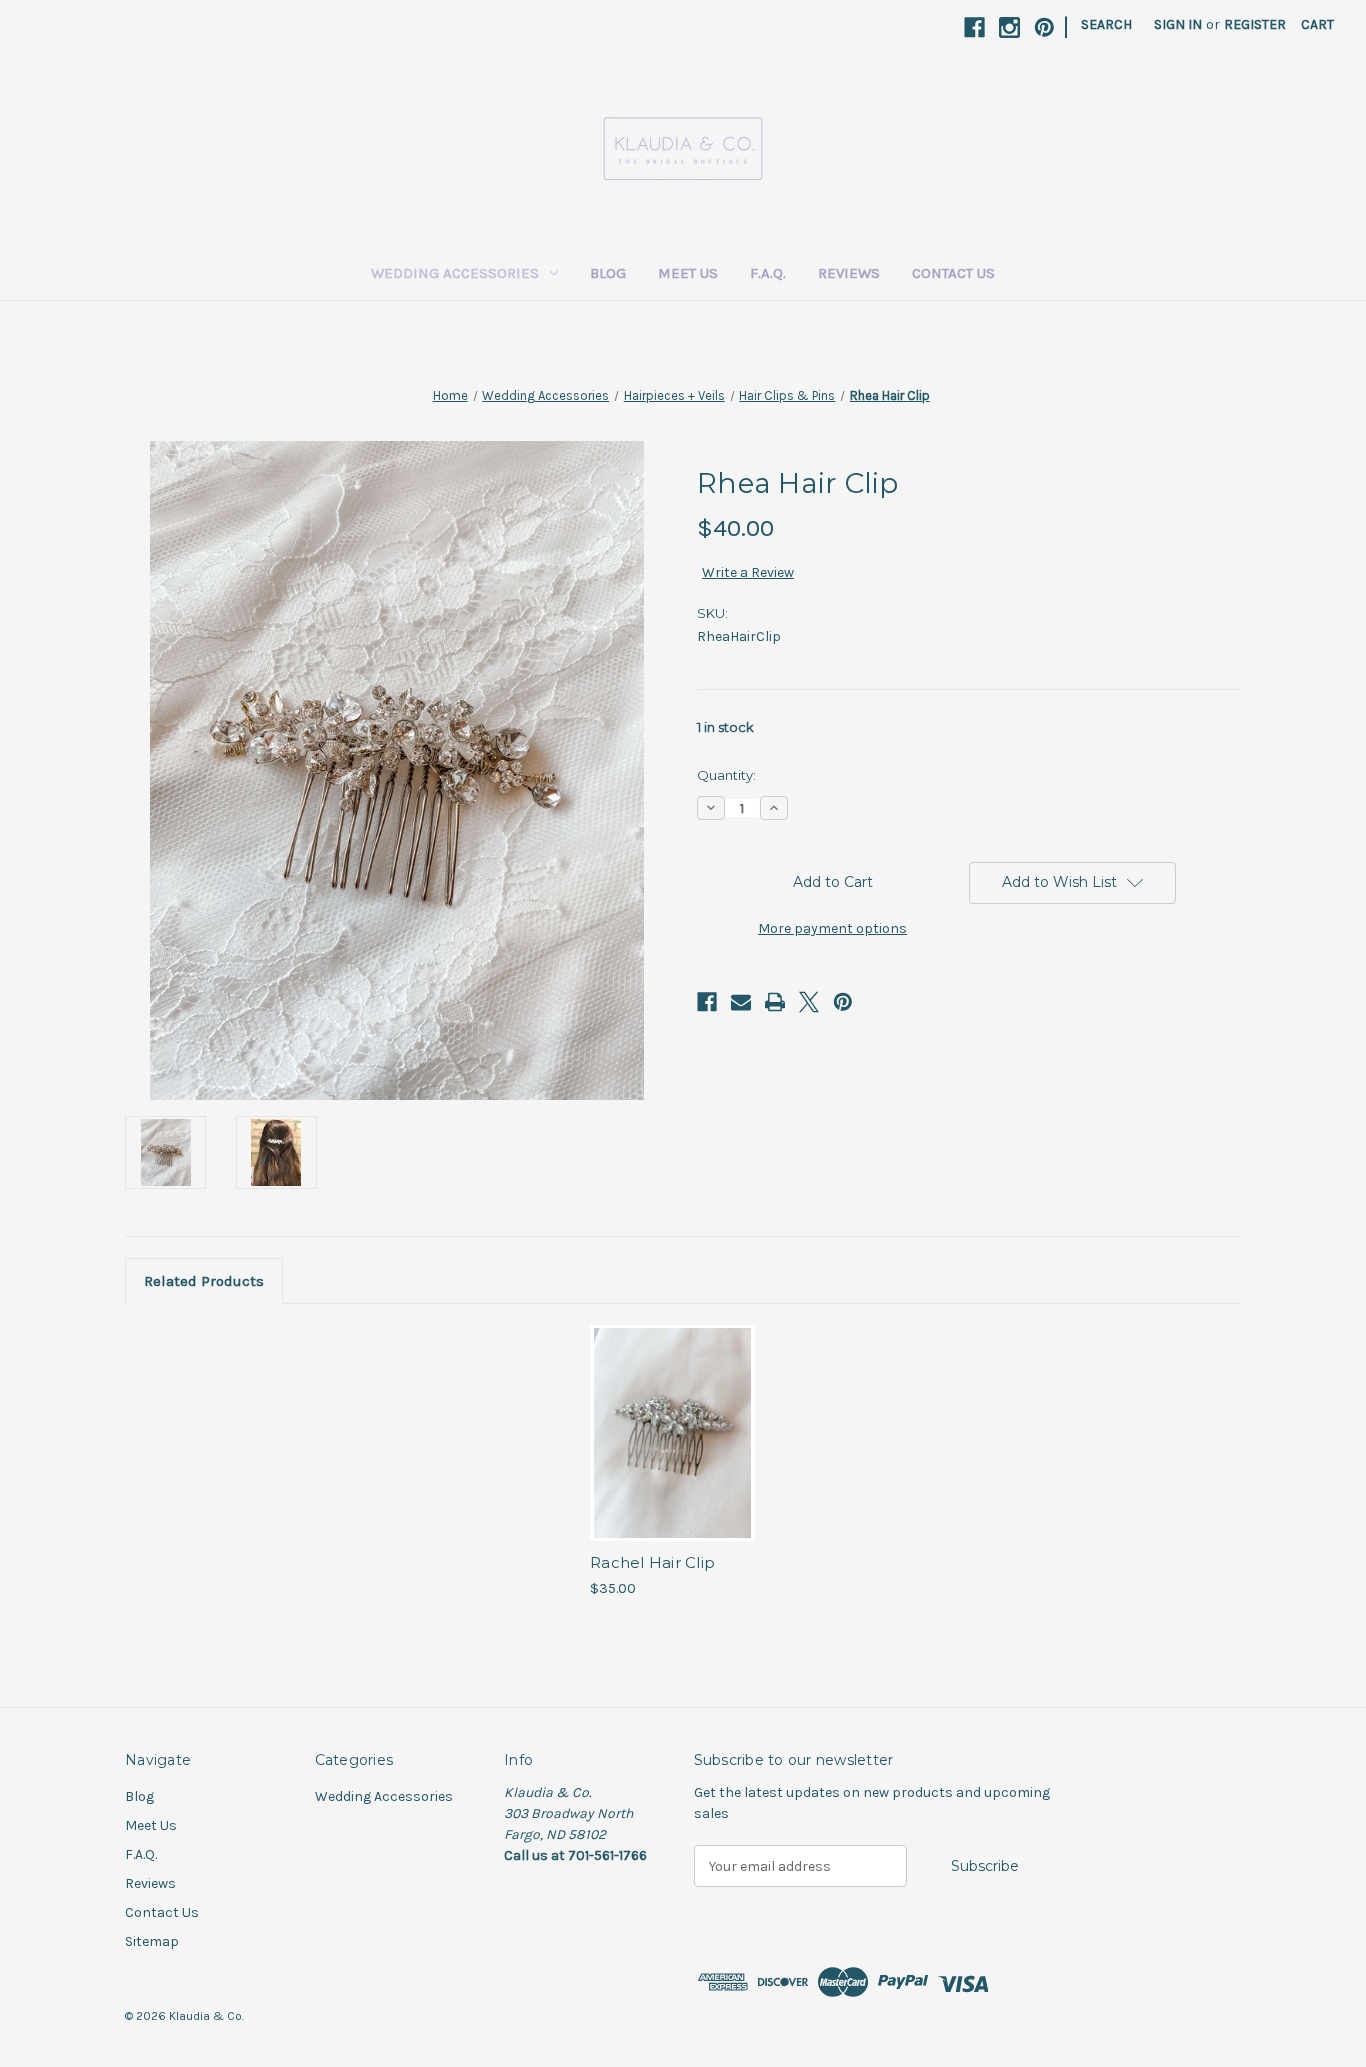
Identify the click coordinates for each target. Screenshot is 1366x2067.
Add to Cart (672, 1451)
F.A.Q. (768, 273)
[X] (809, 1002)
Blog (608, 273)
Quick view (671, 1416)
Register (1255, 24)
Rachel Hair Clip (652, 1562)
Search (1106, 24)
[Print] (775, 1002)
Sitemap (152, 1941)
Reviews (849, 273)
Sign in (1178, 24)
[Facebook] (974, 27)
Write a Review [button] (748, 572)
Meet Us (688, 273)
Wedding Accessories (455, 273)
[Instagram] (1009, 27)
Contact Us (953, 273)
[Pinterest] (1044, 27)
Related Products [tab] (204, 1281)
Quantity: (726, 775)
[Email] (741, 1002)
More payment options (832, 928)
